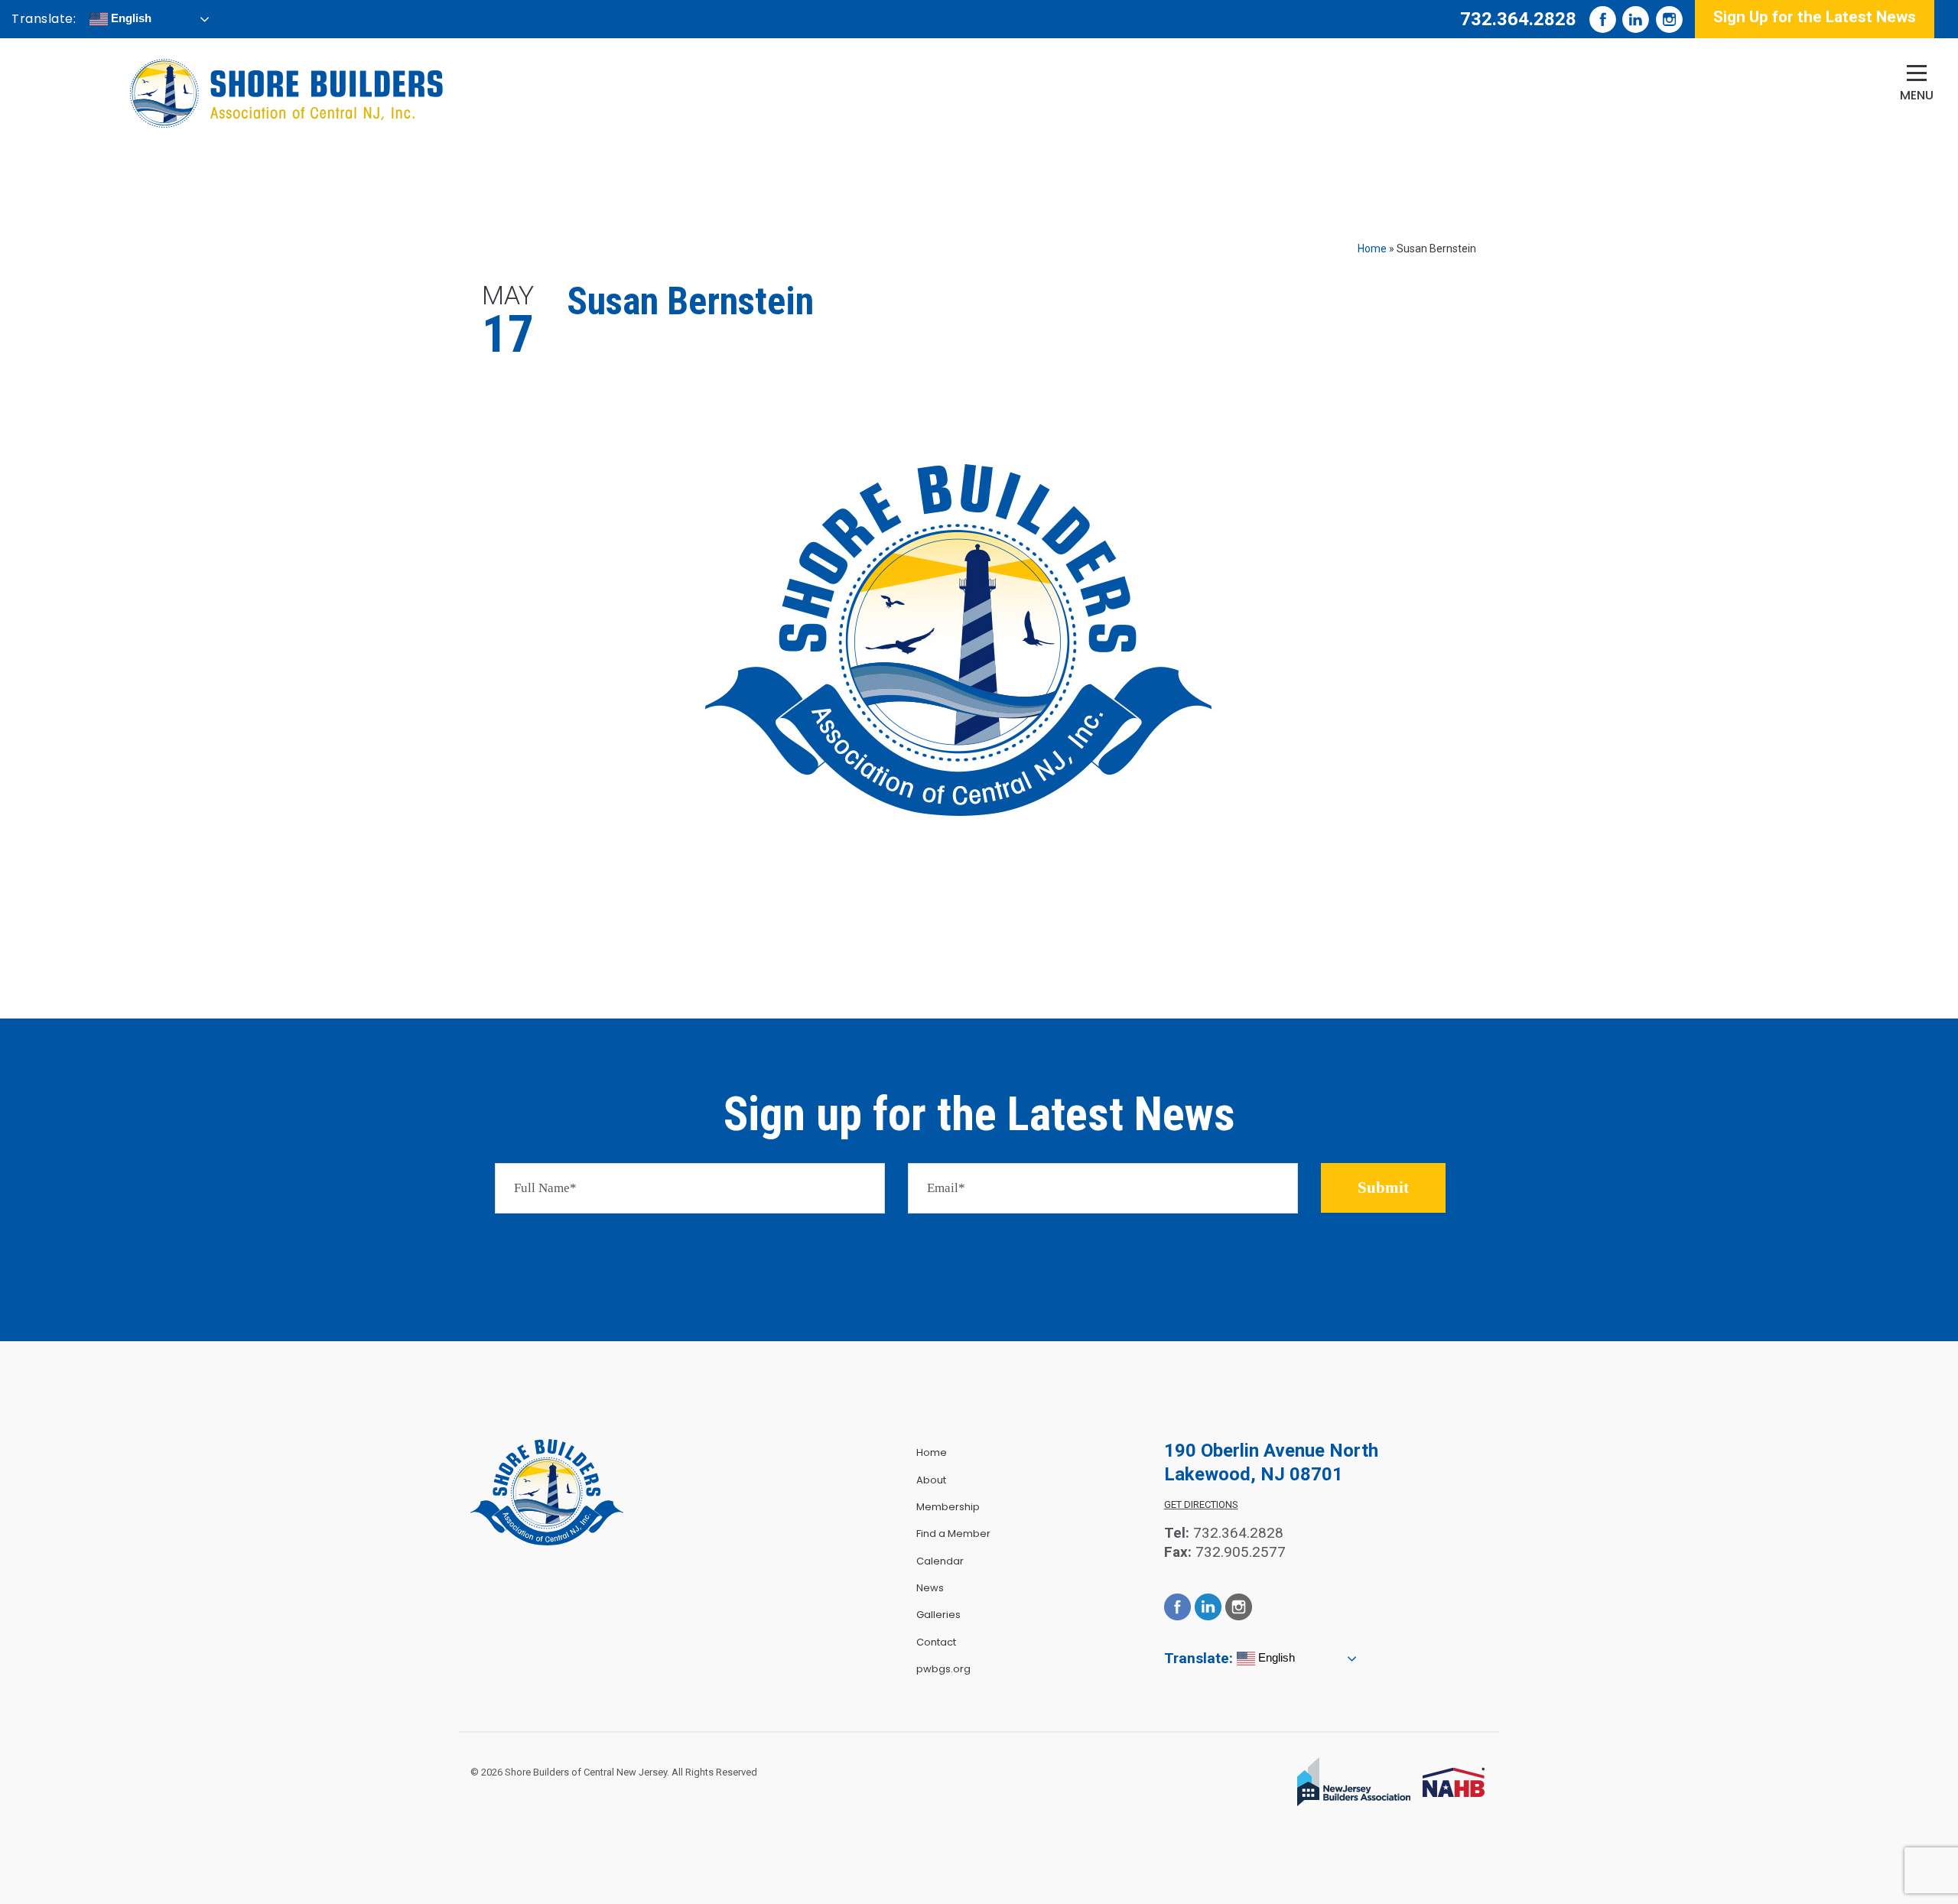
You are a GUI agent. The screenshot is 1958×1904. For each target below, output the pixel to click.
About (931, 1480)
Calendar (940, 1561)
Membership (948, 1507)
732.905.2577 (1241, 1552)
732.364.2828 (1518, 19)
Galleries (938, 1615)
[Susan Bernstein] (958, 638)
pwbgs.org (943, 1669)
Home (1372, 249)
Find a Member (953, 1534)
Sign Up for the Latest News (1815, 17)
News (930, 1588)
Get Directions (1201, 1504)
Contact (936, 1642)
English (130, 18)
